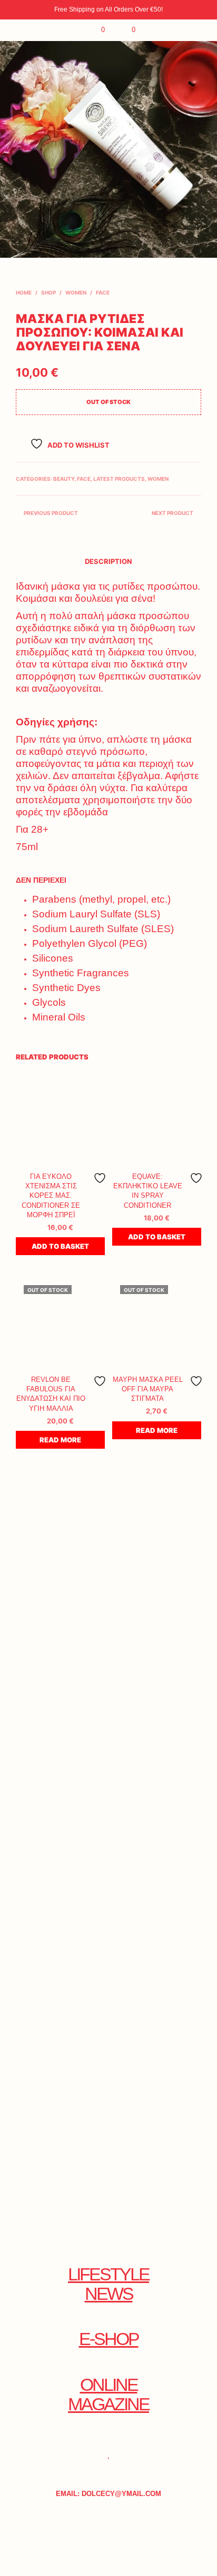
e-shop (109, 2339)
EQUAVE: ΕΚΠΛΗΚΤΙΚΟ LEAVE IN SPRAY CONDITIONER (148, 1191)
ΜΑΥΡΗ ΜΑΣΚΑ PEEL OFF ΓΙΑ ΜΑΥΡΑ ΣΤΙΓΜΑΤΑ (148, 1389)
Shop (48, 292)
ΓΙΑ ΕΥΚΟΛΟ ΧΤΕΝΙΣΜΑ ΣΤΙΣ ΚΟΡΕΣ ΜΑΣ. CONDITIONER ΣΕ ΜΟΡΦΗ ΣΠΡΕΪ (51, 1196)
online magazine (108, 2395)
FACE (103, 292)
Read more (60, 1440)
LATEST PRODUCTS (119, 479)
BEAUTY (64, 479)
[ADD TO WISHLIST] (100, 1178)
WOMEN (76, 292)
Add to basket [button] (60, 1246)
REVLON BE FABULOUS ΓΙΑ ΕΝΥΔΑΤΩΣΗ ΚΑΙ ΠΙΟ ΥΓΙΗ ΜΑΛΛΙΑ (51, 1394)
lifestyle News (108, 2284)
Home (24, 292)
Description (108, 561)
